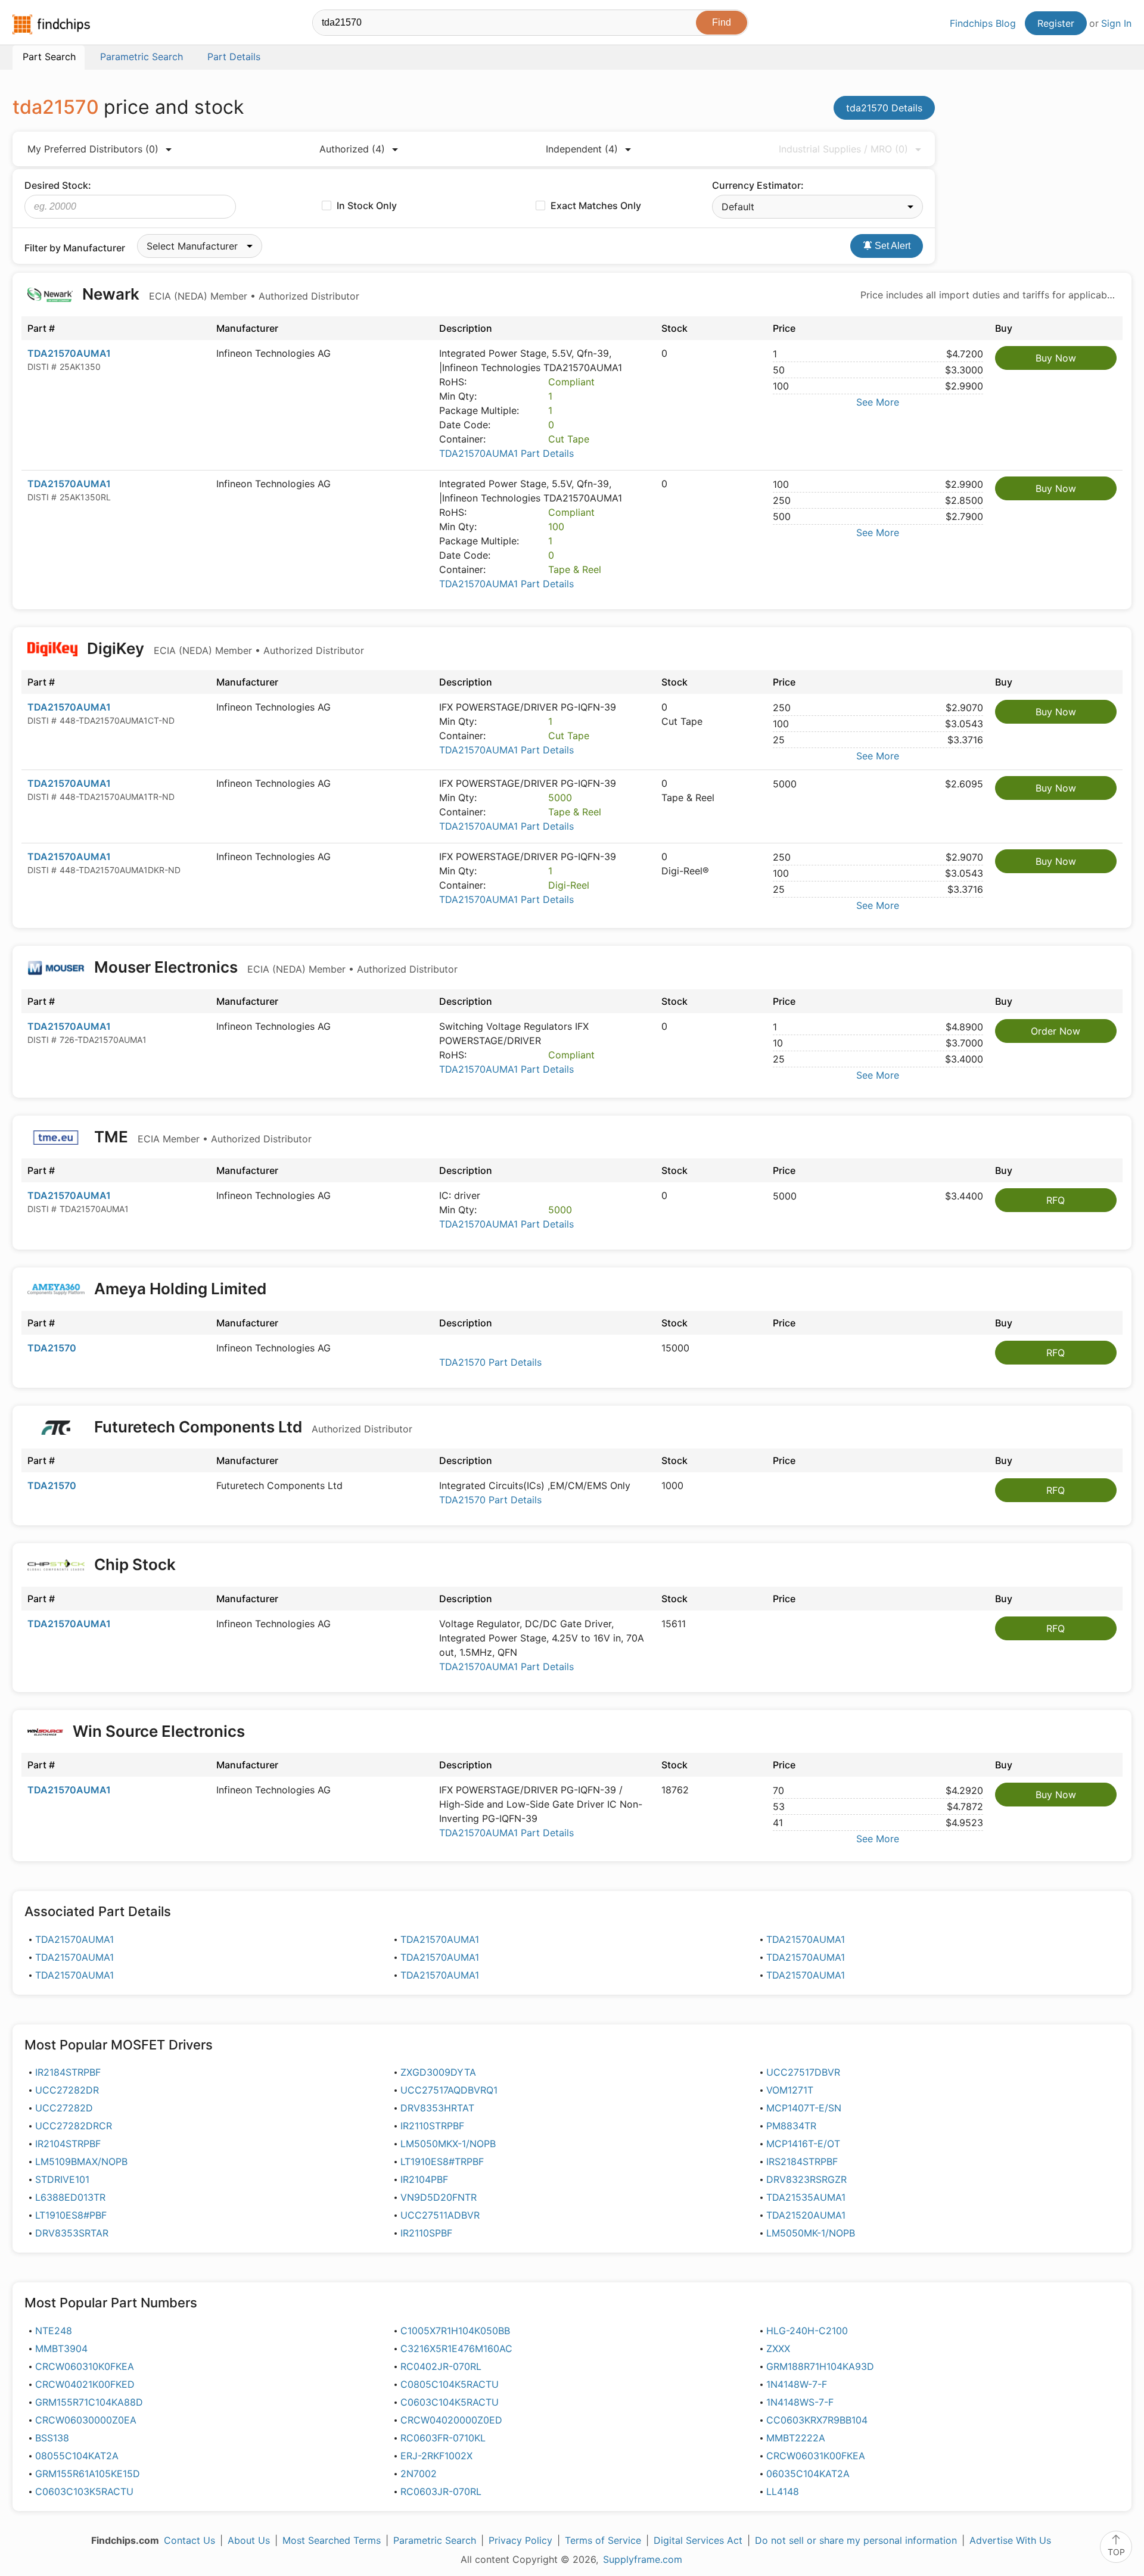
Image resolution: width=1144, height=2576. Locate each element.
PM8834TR (791, 2126)
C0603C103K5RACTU (84, 2491)
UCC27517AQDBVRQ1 (449, 2090)
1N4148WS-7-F (800, 2402)
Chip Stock (135, 1564)
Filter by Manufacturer (75, 248)
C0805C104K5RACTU (450, 2384)
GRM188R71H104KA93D (820, 2366)
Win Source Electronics (159, 1731)
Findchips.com (51, 24)
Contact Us (189, 2540)
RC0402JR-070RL (441, 2366)
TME (201, 1137)
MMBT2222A (796, 2438)
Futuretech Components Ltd (251, 1427)
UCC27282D (64, 2108)
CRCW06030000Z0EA (86, 2420)
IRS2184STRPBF (802, 2161)
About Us (249, 2540)
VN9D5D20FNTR (439, 2197)
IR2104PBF (424, 2179)
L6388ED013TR (70, 2197)
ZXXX (778, 2348)
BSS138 (52, 2438)
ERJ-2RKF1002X (436, 2456)
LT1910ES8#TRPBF (442, 2161)
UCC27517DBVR (803, 2072)
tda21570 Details (884, 108)
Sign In (1116, 23)
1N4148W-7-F (797, 2384)
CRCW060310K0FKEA (85, 2366)
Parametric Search (435, 2540)
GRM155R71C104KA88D (89, 2402)
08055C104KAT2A (77, 2456)
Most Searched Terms (332, 2540)
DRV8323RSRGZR (806, 2179)
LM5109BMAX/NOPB (81, 2161)
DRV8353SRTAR (72, 2233)
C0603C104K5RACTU (450, 2402)
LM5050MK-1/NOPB (811, 2233)
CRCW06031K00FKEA (816, 2456)
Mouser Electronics (274, 967)
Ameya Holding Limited (180, 1289)
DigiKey (224, 648)
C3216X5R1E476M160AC (456, 2348)
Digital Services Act (698, 2540)
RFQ (1056, 1200)
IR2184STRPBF (68, 2072)
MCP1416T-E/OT (803, 2144)
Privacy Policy (520, 2540)
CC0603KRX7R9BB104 (817, 2420)
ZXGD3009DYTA (438, 2072)
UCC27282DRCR (74, 2126)
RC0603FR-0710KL (443, 2438)
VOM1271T (790, 2090)
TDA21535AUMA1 (806, 2197)
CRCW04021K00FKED (85, 2384)
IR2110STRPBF (432, 2126)
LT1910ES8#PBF (71, 2215)
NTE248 (54, 2331)
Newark (219, 294)
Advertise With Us (1010, 2540)
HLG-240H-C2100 (807, 2331)
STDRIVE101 (62, 2179)
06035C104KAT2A (808, 2474)
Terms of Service (603, 2540)
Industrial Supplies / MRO (843, 149)
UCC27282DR (67, 2090)
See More (878, 402)
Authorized (352, 149)
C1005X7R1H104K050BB (455, 2331)
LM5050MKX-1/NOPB (448, 2144)
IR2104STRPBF (68, 2144)
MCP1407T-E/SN (804, 2108)
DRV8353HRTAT (437, 2108)
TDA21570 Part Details (490, 1362)
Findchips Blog (983, 23)
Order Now (1056, 1031)
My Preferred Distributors (93, 149)
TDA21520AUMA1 (806, 2215)
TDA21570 (52, 1348)
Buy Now (1056, 358)
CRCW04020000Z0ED (451, 2420)
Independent (582, 149)
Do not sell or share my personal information (856, 2540)
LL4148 (783, 2491)
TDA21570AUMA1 (69, 353)
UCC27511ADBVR (440, 2215)
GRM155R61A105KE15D (88, 2474)
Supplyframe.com (643, 2559)
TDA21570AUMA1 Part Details (506, 453)
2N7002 (419, 2474)
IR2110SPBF (426, 2233)
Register (1056, 23)
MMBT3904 (61, 2348)
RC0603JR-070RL (441, 2491)
